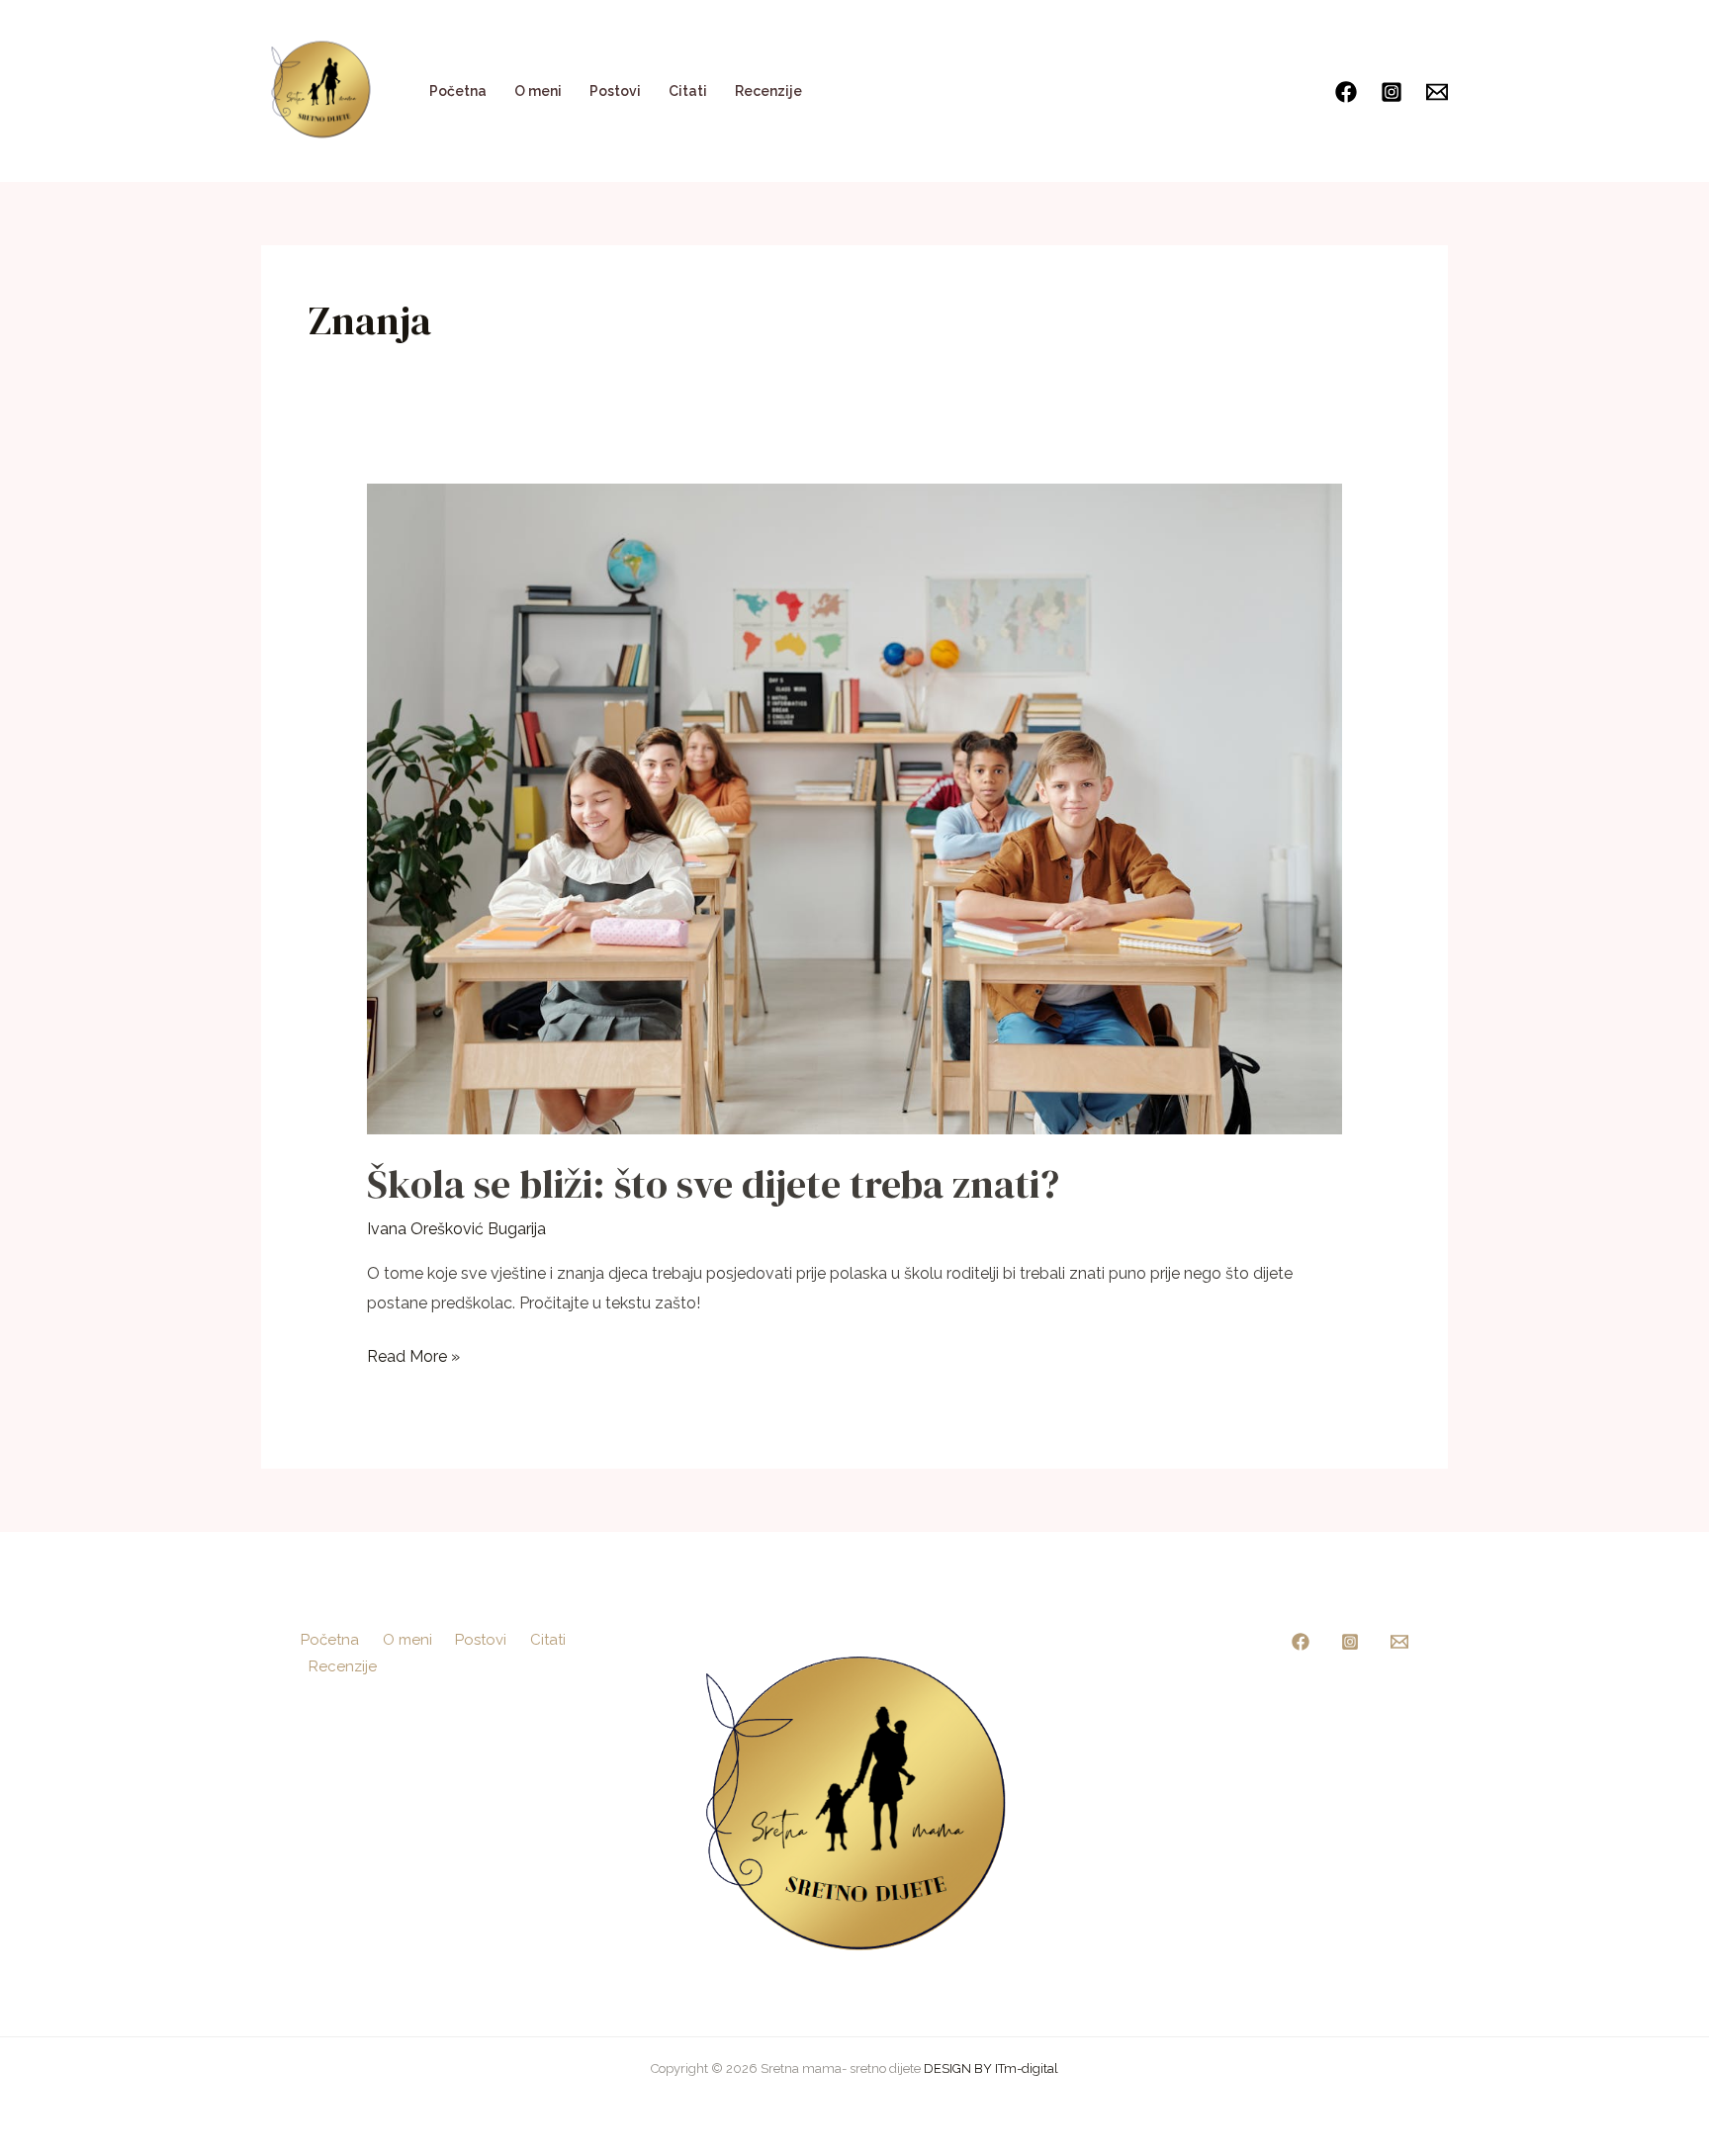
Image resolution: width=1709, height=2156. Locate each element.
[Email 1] (1399, 1642)
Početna (458, 91)
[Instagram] (1392, 92)
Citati (688, 91)
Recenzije (768, 91)
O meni (538, 91)
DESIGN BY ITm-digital (991, 2068)
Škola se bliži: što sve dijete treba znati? (713, 1184)
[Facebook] (1346, 92)
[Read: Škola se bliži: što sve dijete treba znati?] (855, 808)
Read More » (413, 1354)
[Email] (1437, 92)
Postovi (615, 91)
